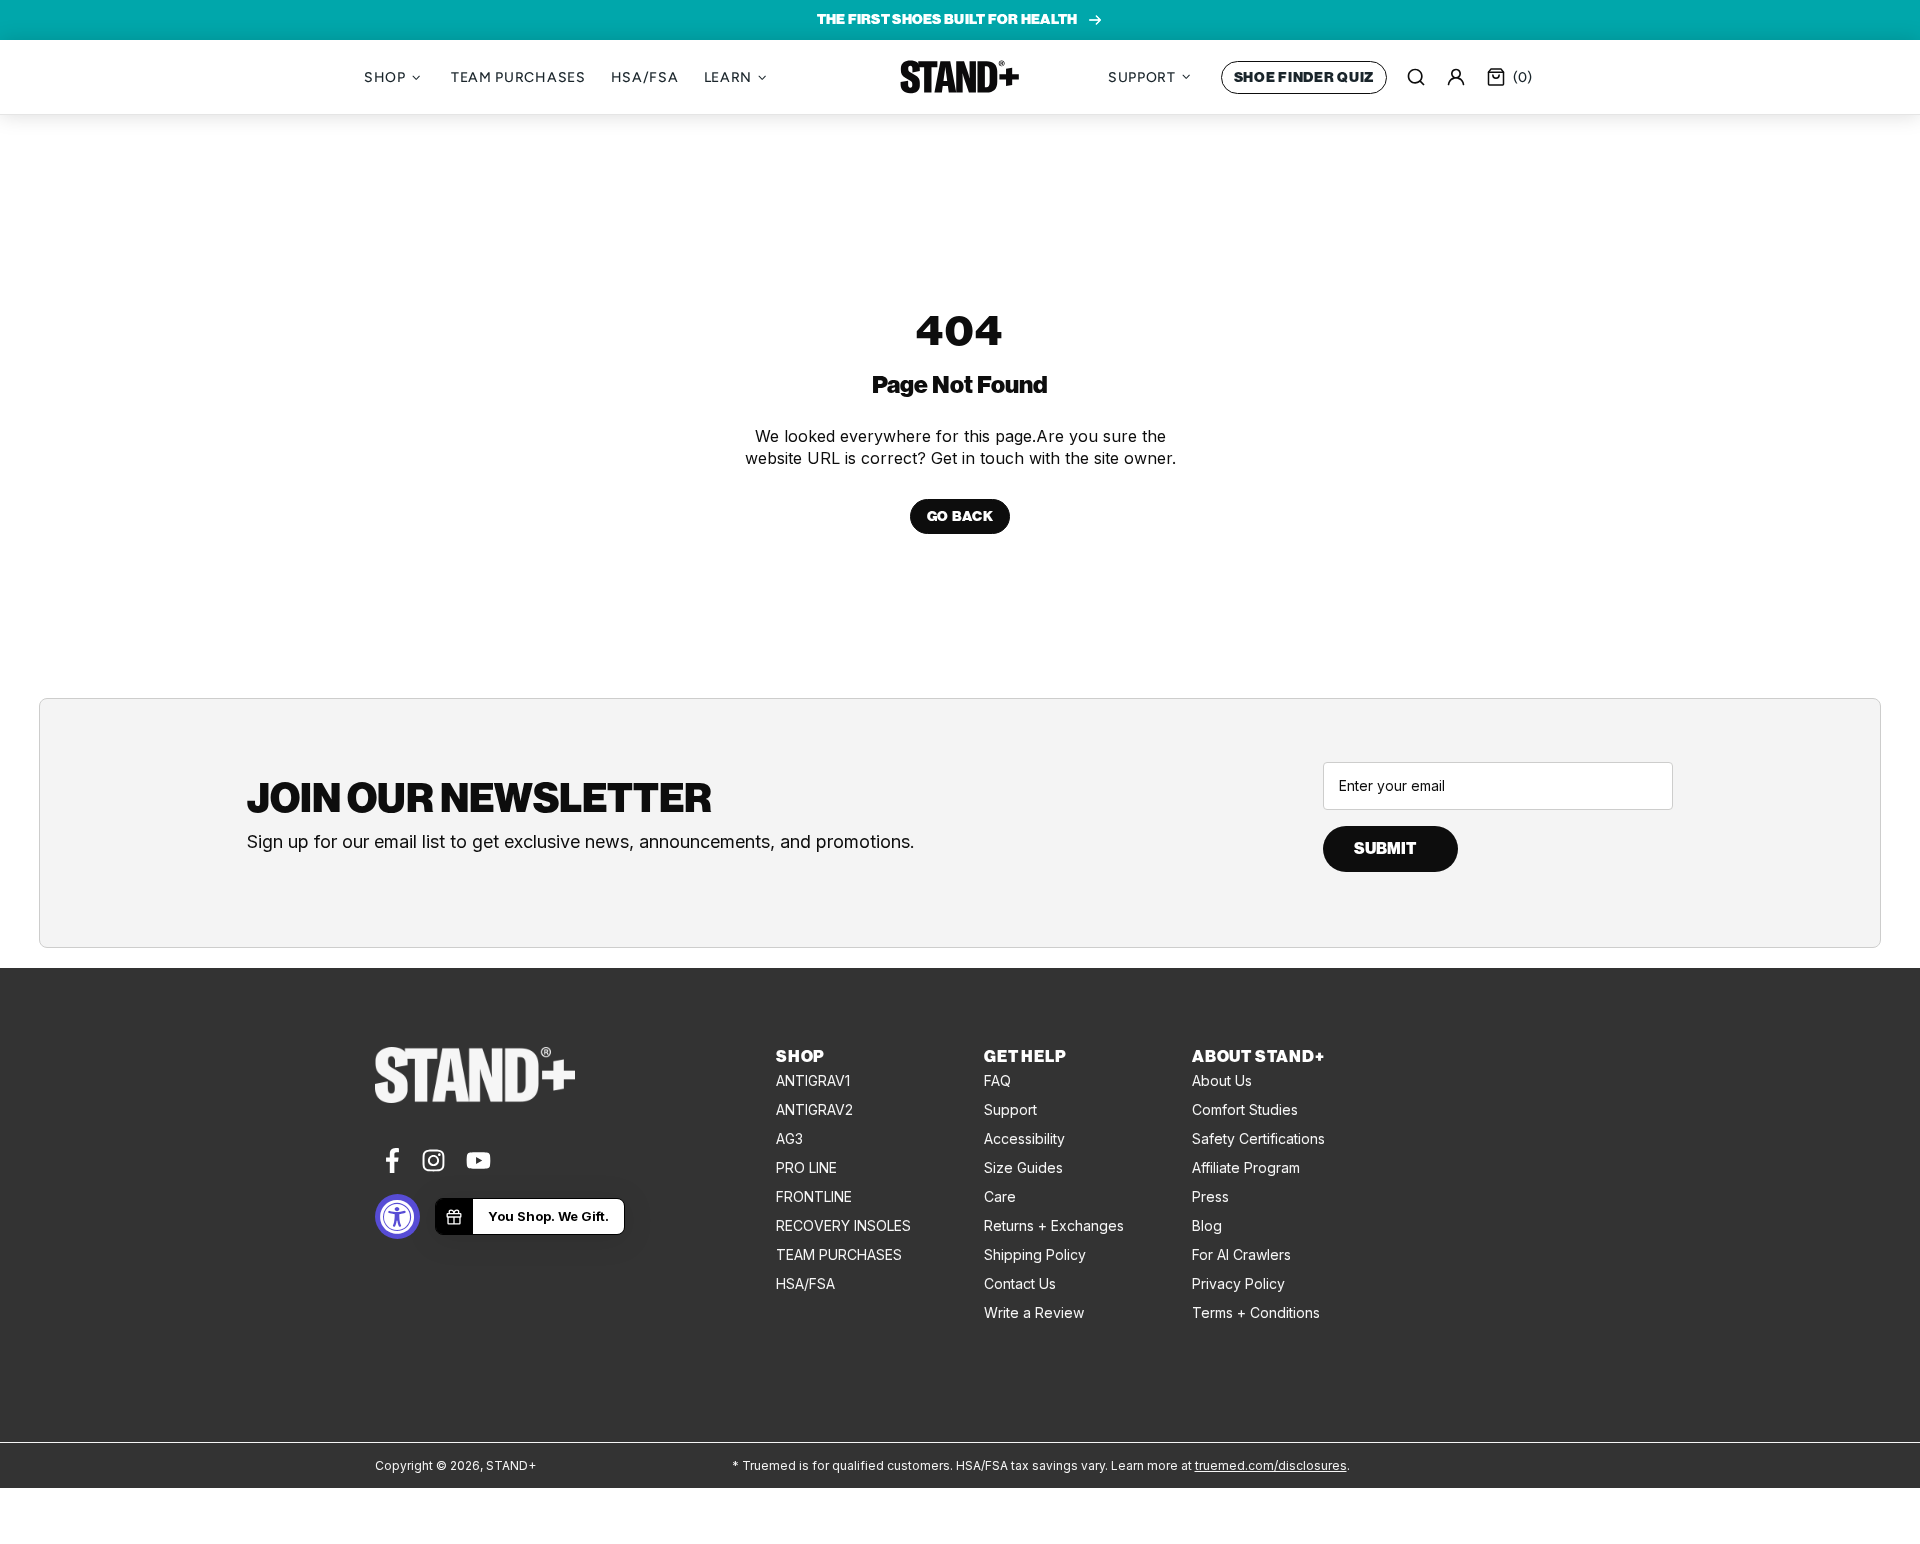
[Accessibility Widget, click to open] (397, 1216)
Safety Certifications (1258, 1138)
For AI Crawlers (1241, 1254)
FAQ (997, 1080)
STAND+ (960, 76)
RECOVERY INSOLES (843, 1225)
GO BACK (960, 516)
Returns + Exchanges (1054, 1225)
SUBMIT (1385, 848)
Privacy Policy (1238, 1283)
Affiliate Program (1246, 1167)
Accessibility (1024, 1138)
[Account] (1456, 77)
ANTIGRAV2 (814, 1109)
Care (1000, 1196)
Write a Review (1034, 1312)
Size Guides (1023, 1167)
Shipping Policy (1035, 1254)
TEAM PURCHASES (839, 1254)
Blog (1207, 1225)
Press (1210, 1196)
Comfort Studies (1245, 1109)
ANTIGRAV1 (813, 1080)
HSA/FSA (805, 1283)
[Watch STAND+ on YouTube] (478, 1160)
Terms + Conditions (1256, 1312)
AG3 (789, 1138)
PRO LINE (806, 1167)
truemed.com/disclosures (1271, 1465)
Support (1010, 1109)
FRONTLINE (814, 1196)
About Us (1222, 1080)
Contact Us (1020, 1283)
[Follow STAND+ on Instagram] (433, 1160)
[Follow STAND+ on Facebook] (390, 1160)
